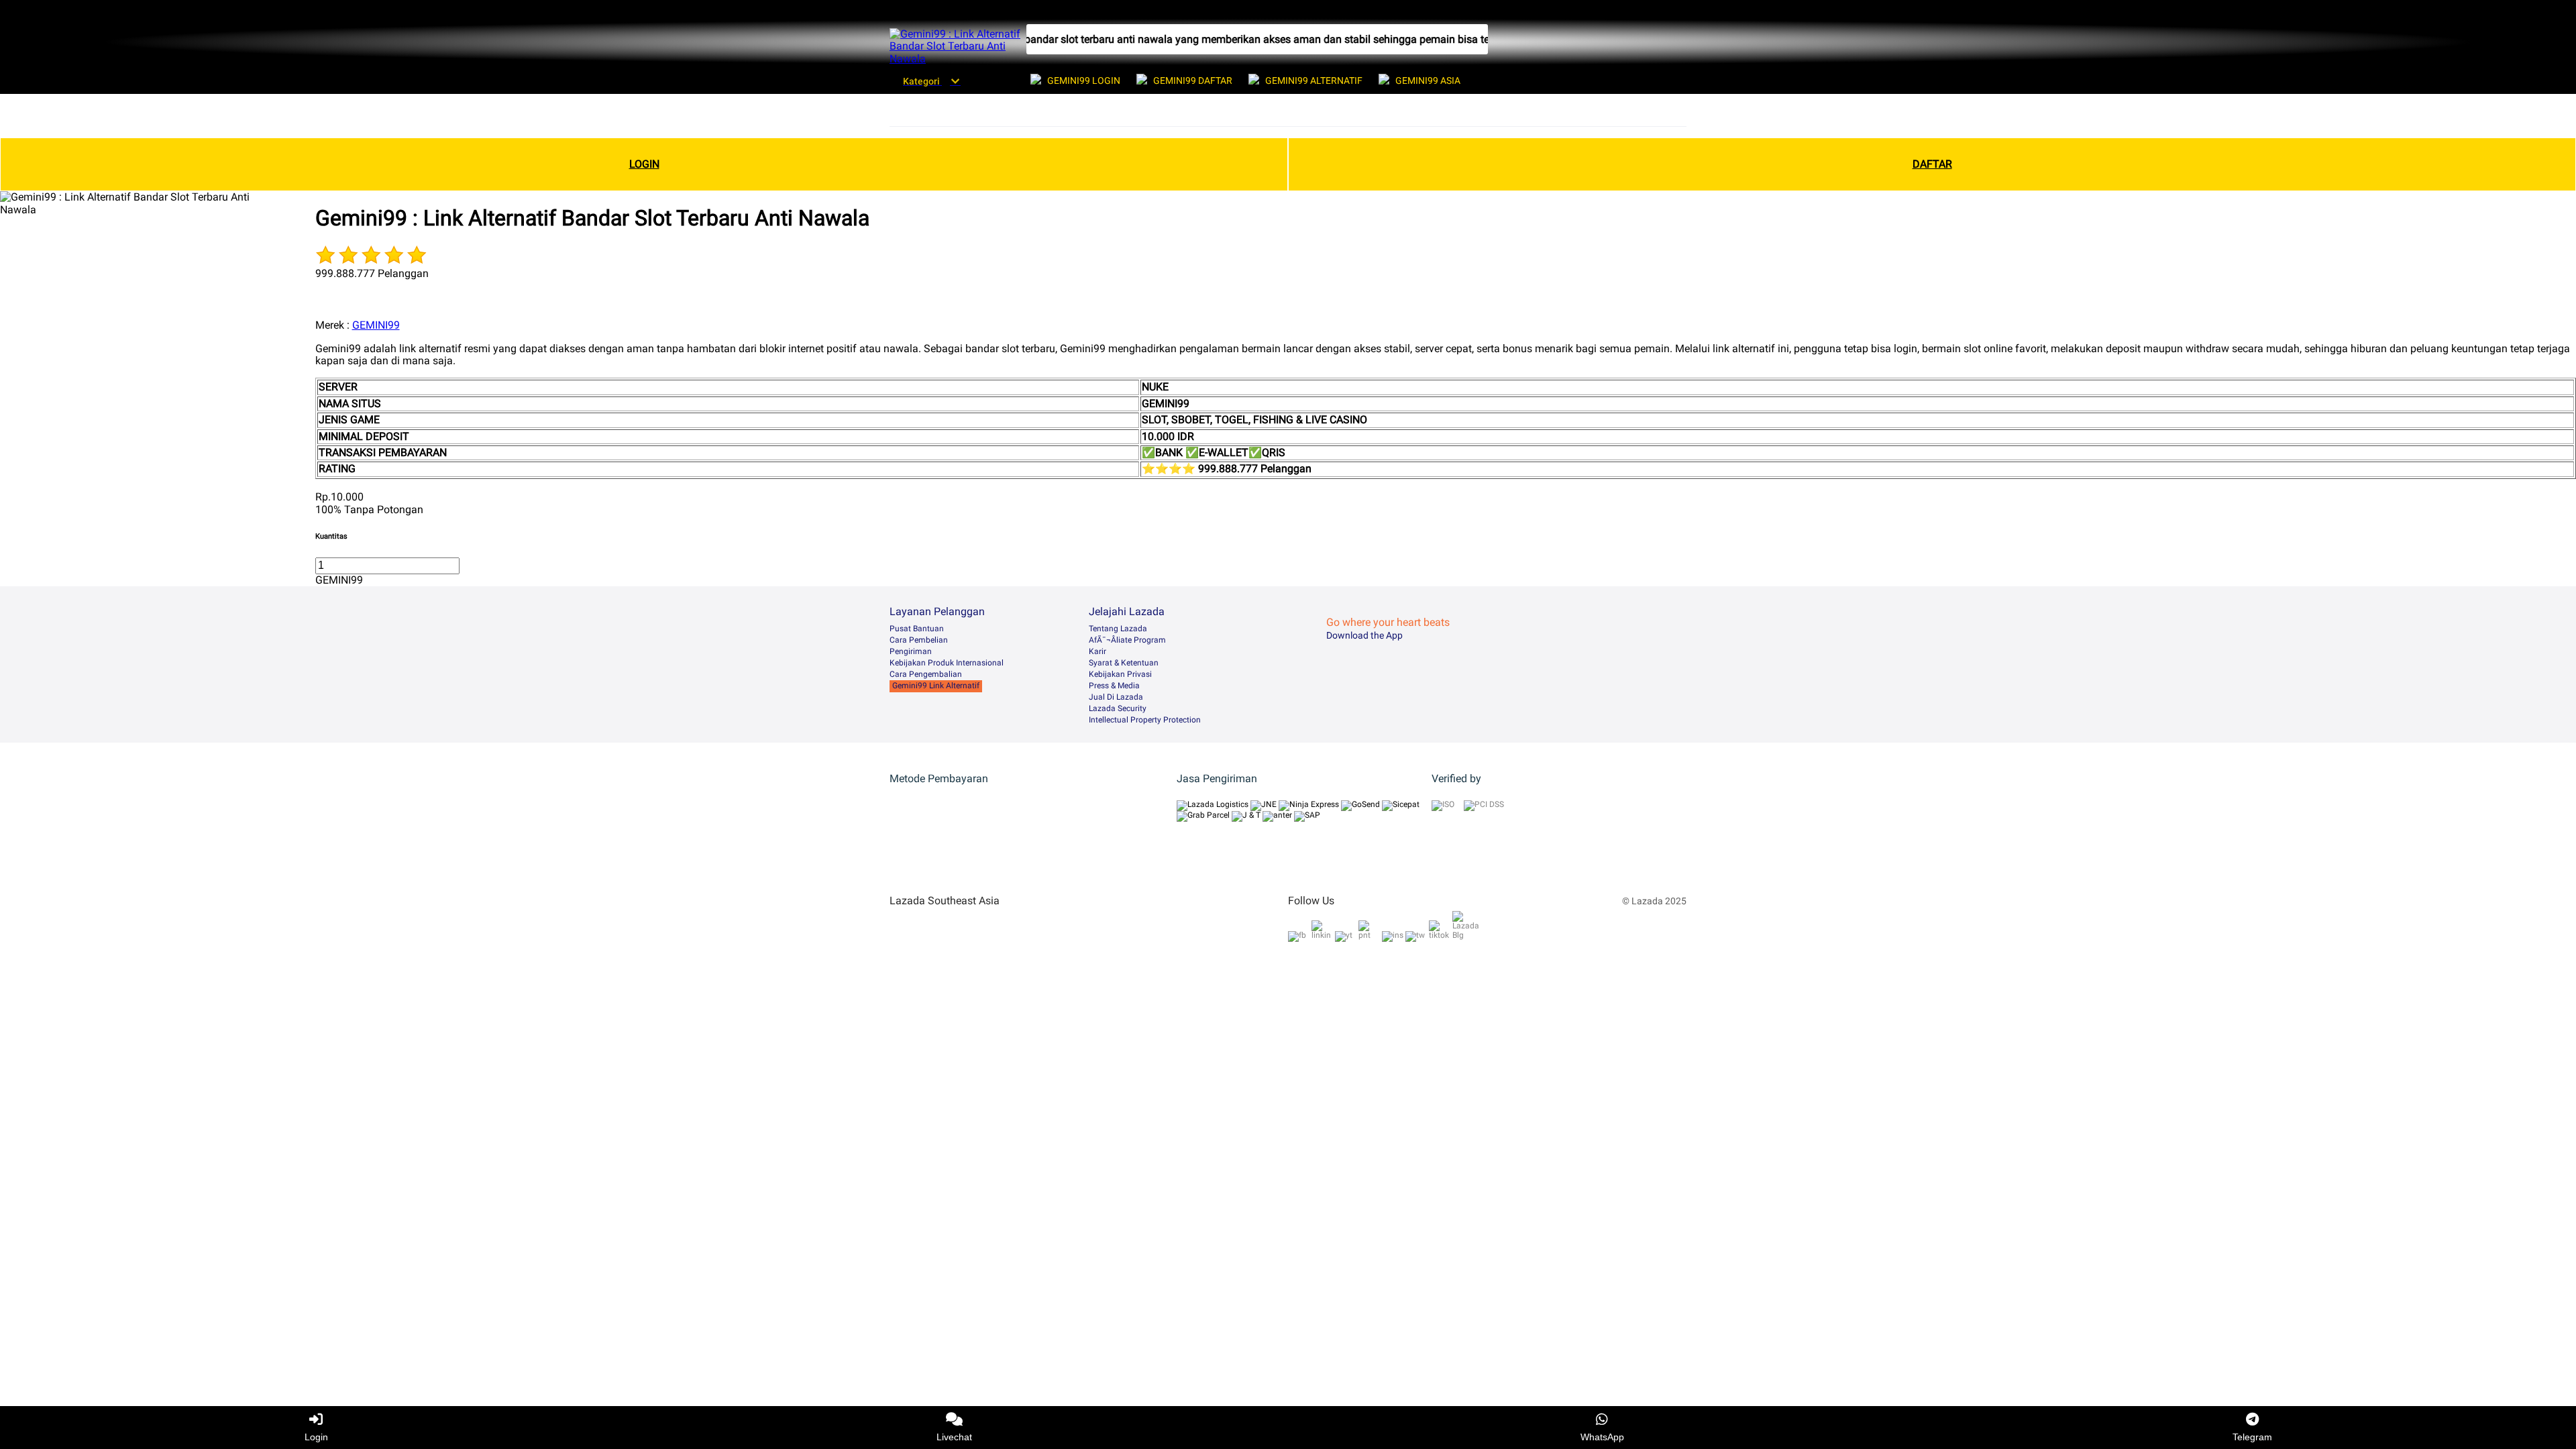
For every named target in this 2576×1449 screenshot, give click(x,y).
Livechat (954, 1437)
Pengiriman (911, 651)
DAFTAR (1932, 164)
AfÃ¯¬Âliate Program (1127, 640)
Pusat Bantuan (917, 629)
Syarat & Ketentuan (1124, 663)
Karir (1097, 651)
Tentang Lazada (1118, 629)
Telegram (2252, 1437)
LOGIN (644, 164)
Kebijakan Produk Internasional (947, 663)
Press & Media (1114, 686)
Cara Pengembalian (926, 674)
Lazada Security (1118, 708)
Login (316, 1437)
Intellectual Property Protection (1145, 720)
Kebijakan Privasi (1120, 674)
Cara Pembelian (919, 640)
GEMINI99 (376, 325)
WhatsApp (1602, 1437)
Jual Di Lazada (1116, 697)
